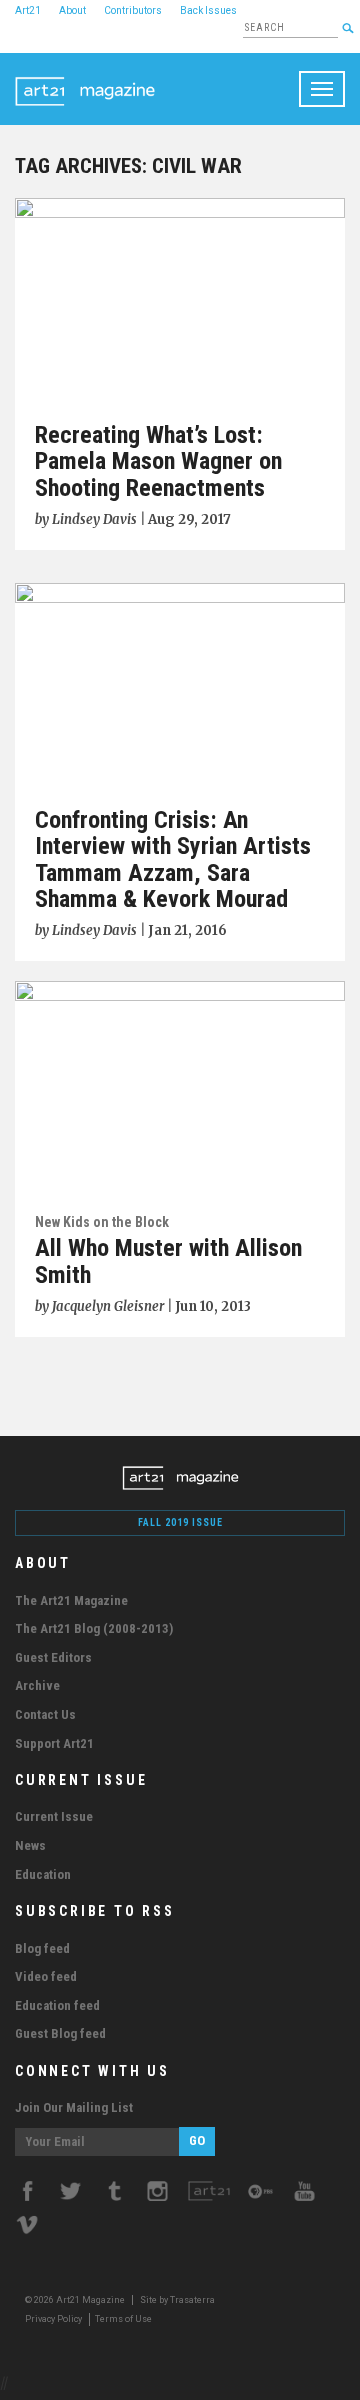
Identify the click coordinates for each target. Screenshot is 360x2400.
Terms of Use (123, 2319)
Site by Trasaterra (177, 2300)
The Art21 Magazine (71, 1600)
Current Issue (54, 1816)
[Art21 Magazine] (85, 78)
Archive (37, 1685)
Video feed (46, 1976)
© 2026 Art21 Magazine (76, 2300)
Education (43, 1874)
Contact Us (45, 1714)
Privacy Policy (53, 2319)
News (30, 1845)
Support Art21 (54, 1743)
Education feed (57, 2005)
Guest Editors (53, 1657)
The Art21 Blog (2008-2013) (94, 1628)
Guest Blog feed (60, 2033)
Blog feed (42, 1948)
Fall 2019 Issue (180, 1522)
